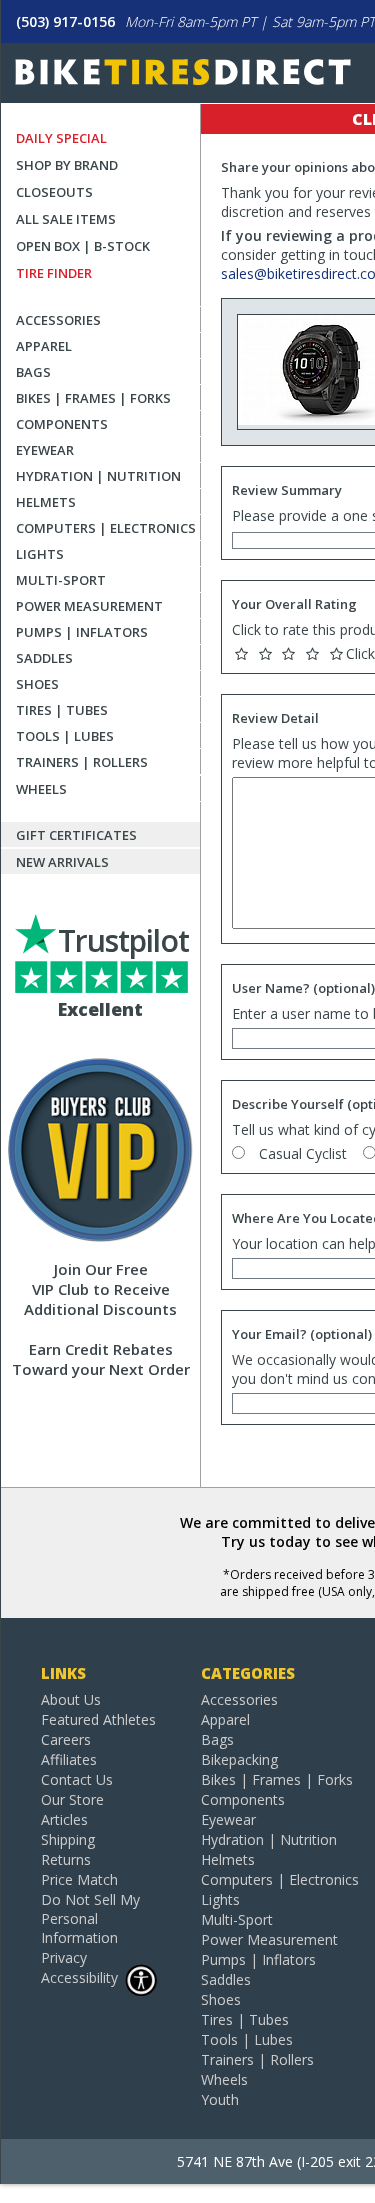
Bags (33, 372)
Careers (66, 1739)
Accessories (58, 320)
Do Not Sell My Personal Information (90, 1918)
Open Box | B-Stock (83, 246)
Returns (66, 1859)
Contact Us (77, 1779)
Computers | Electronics (106, 528)
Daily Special (61, 138)
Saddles (44, 658)
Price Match (79, 1879)
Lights (40, 554)
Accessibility (79, 1977)
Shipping (68, 1839)
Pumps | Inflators (82, 632)
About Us (71, 1699)
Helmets (46, 502)
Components (62, 424)
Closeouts (54, 192)
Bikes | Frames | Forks (93, 398)
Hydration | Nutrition (98, 476)
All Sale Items (66, 219)
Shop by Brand (67, 165)
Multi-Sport (61, 580)
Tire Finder (54, 273)
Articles (64, 1819)
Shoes (37, 684)
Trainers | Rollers (82, 762)
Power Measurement (89, 606)
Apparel (44, 346)
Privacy (64, 1957)
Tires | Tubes (62, 710)
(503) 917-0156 (65, 21)
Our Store (72, 1799)
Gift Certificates (76, 835)
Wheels (41, 789)
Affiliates (69, 1759)
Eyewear (45, 450)
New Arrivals (62, 862)
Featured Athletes (98, 1719)
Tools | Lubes (65, 736)
